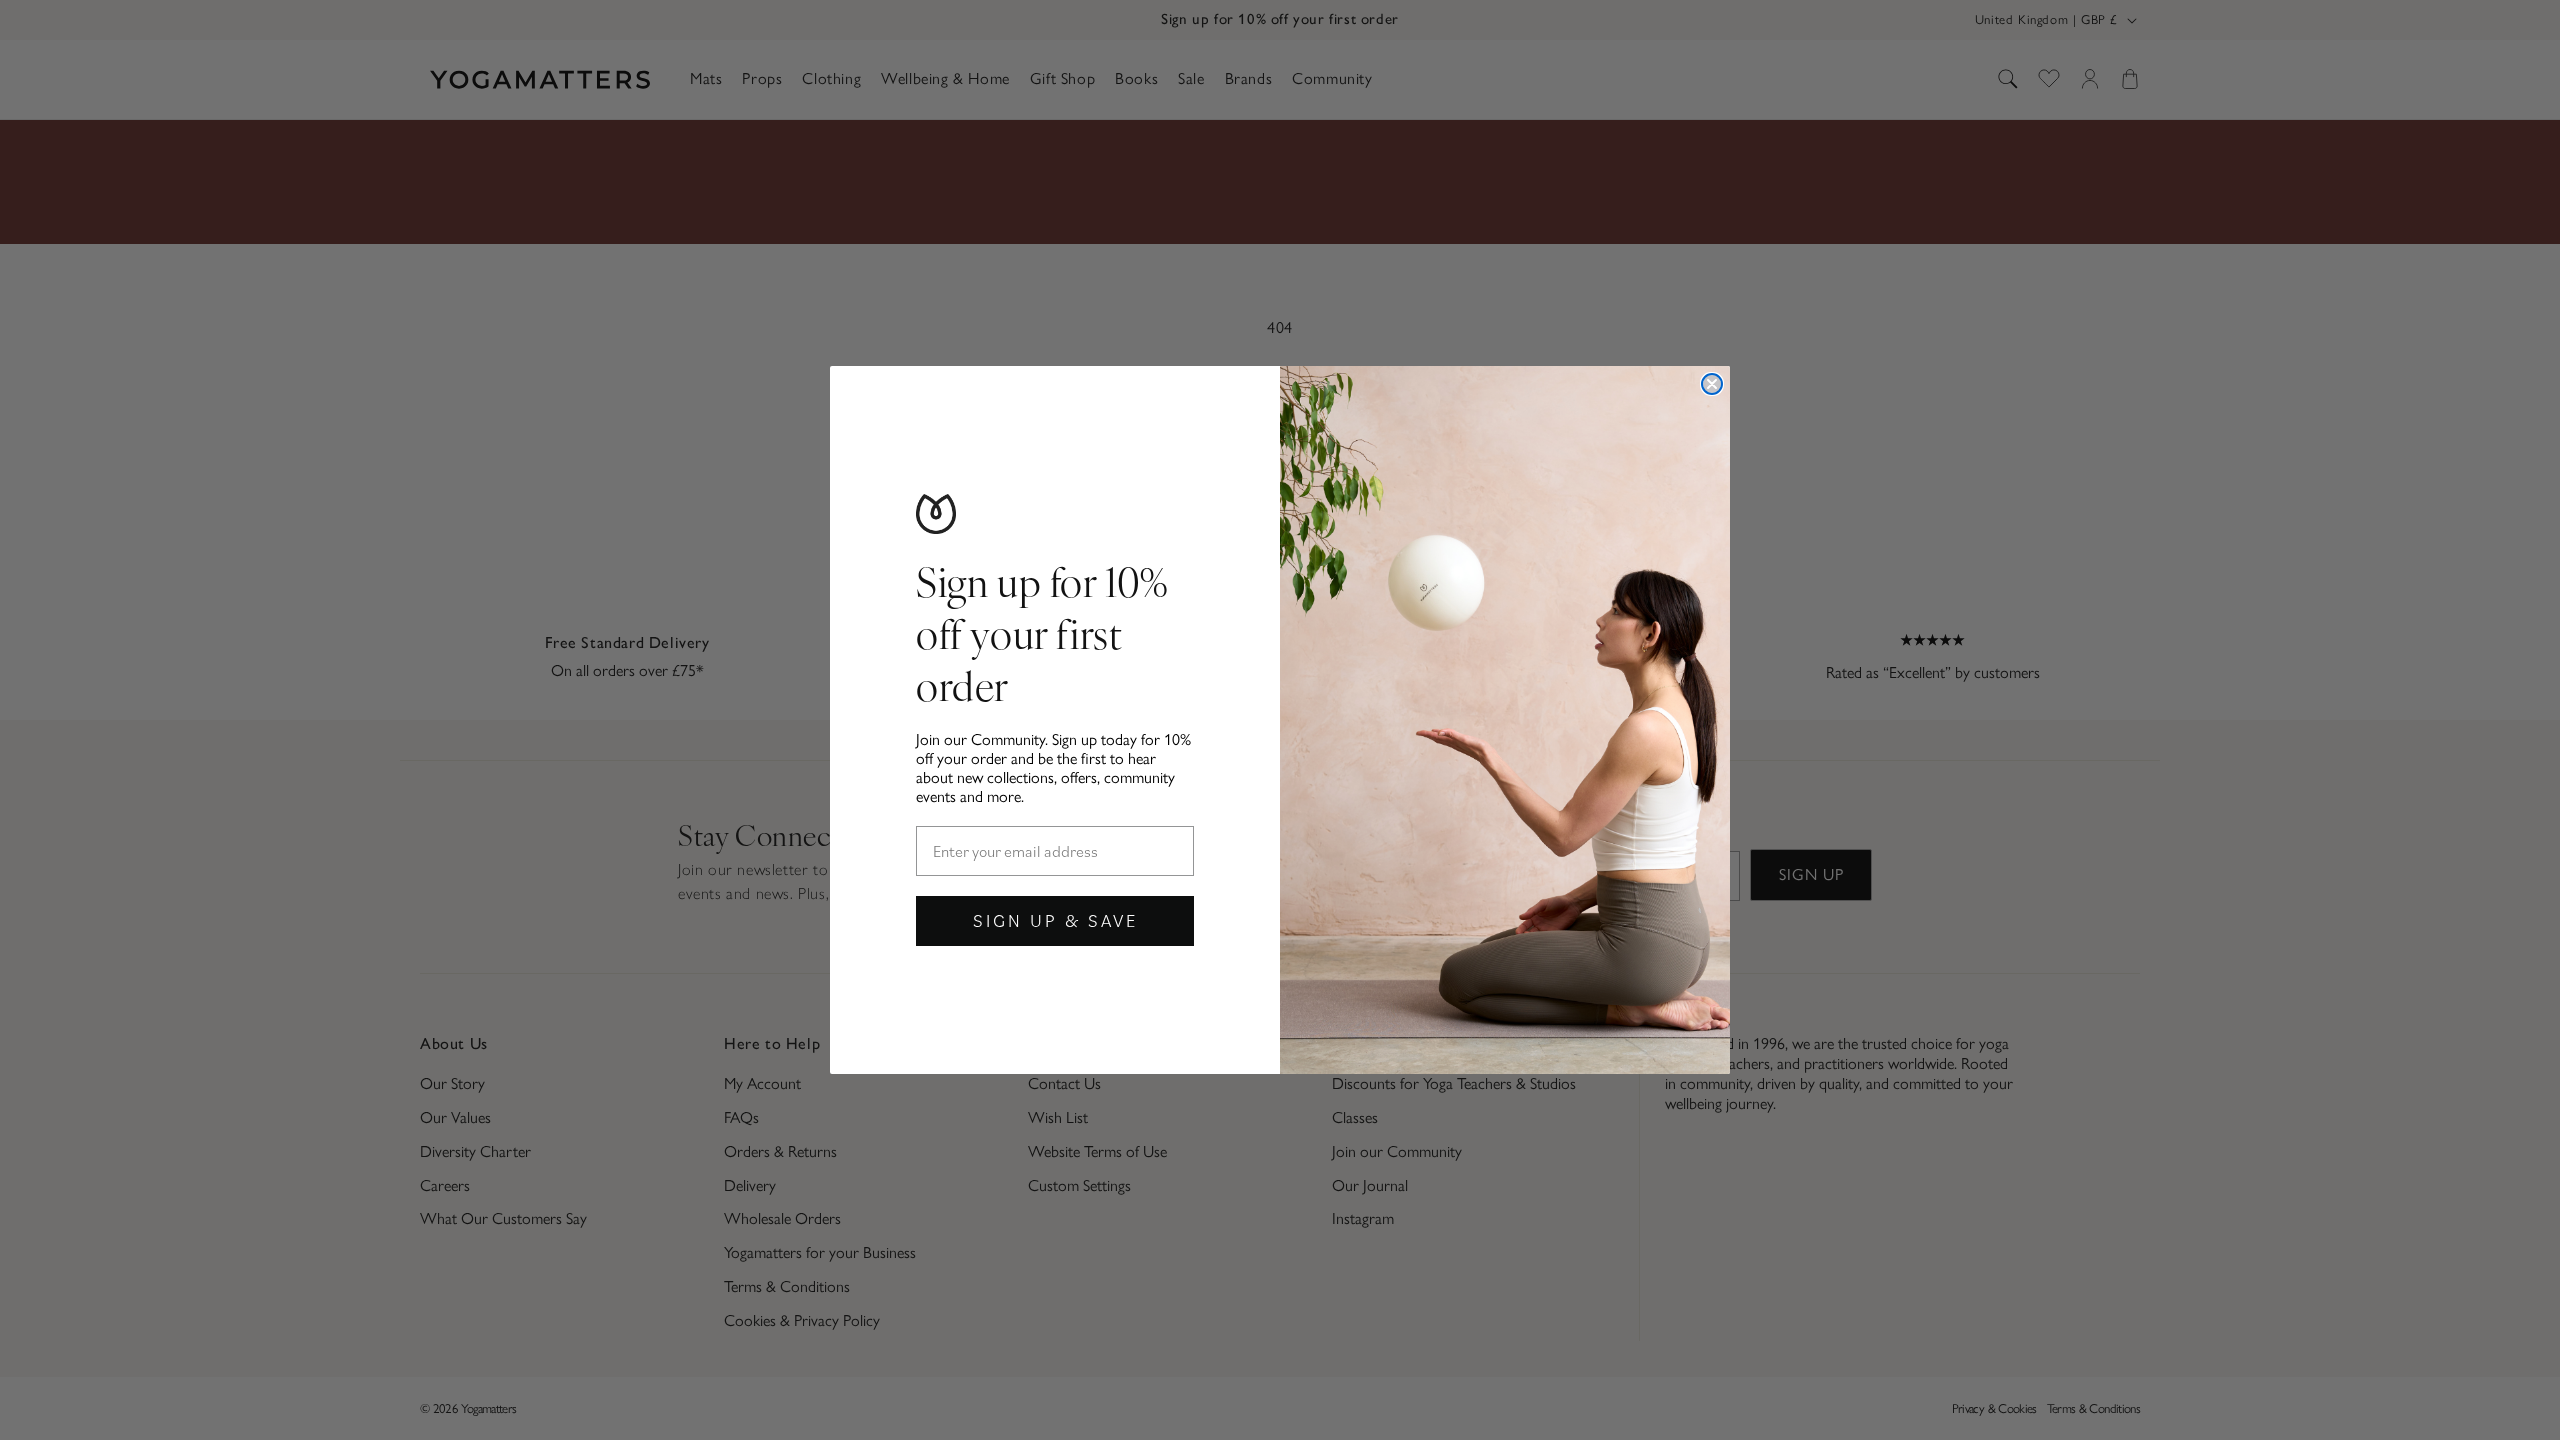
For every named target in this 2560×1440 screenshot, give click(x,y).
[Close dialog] (1712, 384)
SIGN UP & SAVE (1055, 920)
